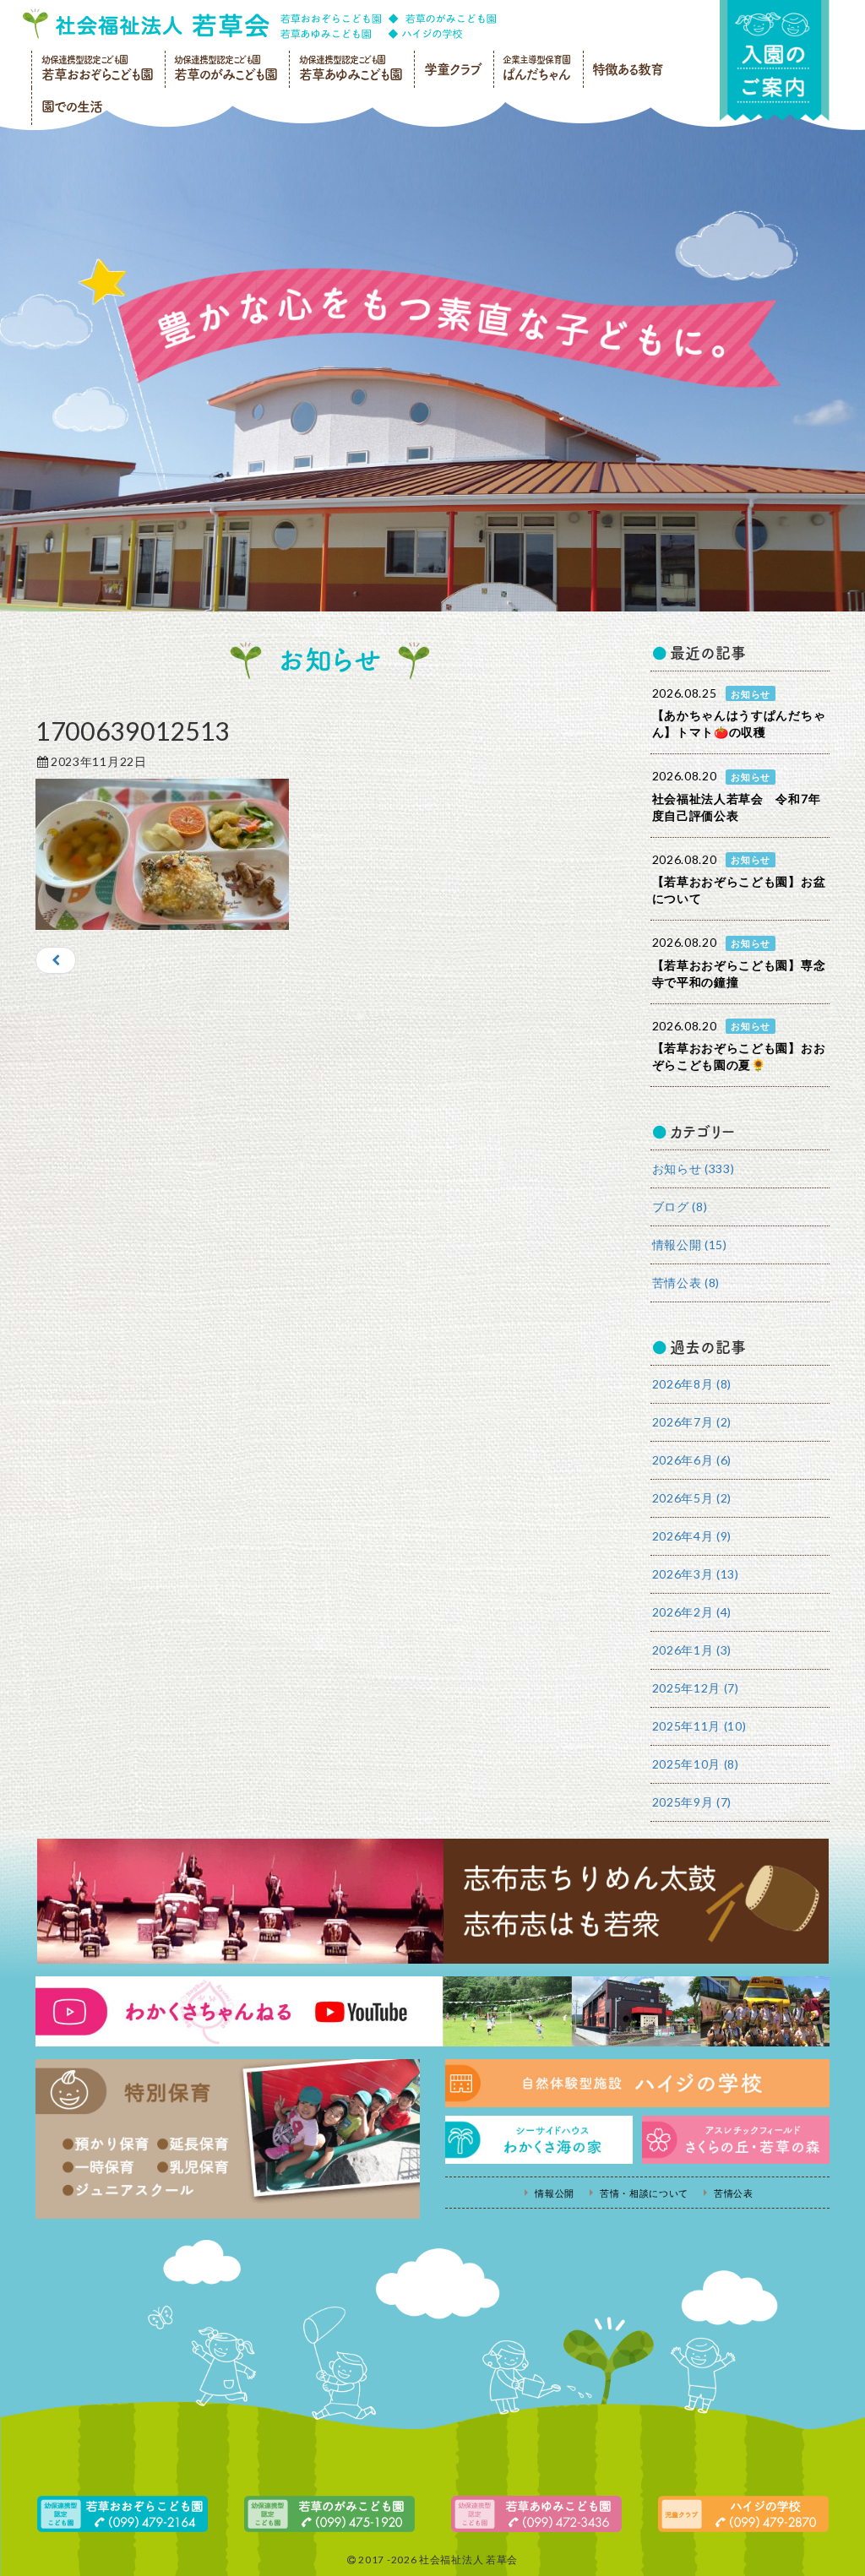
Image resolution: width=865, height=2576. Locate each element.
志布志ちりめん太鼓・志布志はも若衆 (432, 1901)
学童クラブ (453, 69)
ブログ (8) (680, 1206)
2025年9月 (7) (692, 1802)
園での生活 (72, 106)
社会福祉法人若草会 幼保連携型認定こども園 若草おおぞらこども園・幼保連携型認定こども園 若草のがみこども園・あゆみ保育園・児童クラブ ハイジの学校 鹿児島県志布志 (259, 24)
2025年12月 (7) (696, 1688)
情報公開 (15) (690, 1245)
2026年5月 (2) (692, 1498)
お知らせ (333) (694, 1168)
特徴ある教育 (628, 69)
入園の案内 (775, 60)
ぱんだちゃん (536, 68)
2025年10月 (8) (696, 1764)
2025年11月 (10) (699, 1726)
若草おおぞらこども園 (97, 68)
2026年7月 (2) (692, 1422)
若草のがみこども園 (226, 68)
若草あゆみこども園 (351, 68)
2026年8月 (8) (692, 1384)
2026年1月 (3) (692, 1650)
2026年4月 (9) (692, 1536)
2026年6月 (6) (692, 1460)
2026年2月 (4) (692, 1612)
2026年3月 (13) (696, 1574)
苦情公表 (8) (686, 1283)
